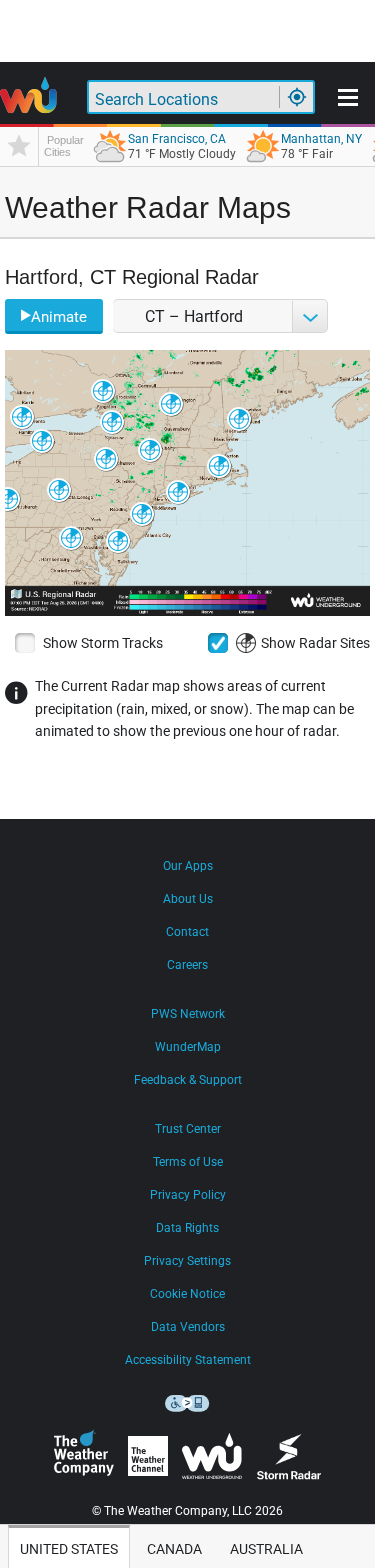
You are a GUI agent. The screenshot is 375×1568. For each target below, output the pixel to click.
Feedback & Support (188, 1080)
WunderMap (188, 1047)
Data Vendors (188, 1327)
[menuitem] (220, 316)
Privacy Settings (187, 1261)
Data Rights (187, 1228)
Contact (187, 932)
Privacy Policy (188, 1195)
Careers (187, 965)
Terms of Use (188, 1162)
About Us (188, 899)
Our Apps (188, 866)
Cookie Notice (187, 1294)
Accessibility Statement (188, 1360)
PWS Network (188, 1014)
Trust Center (188, 1129)
